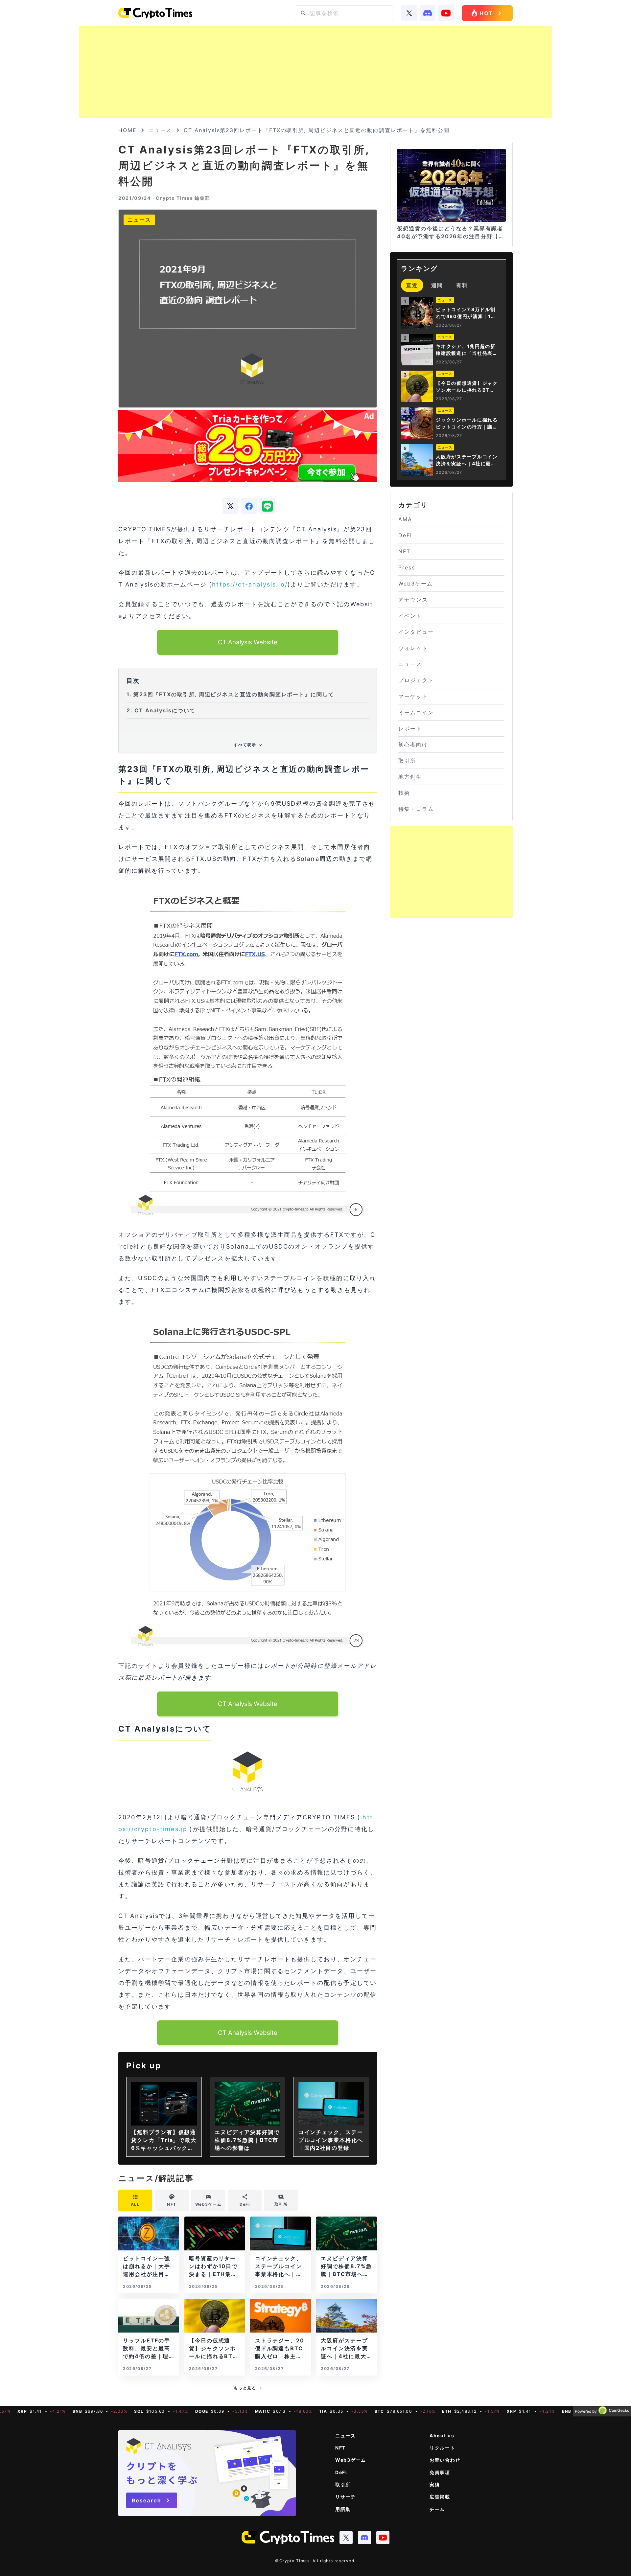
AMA (405, 519)
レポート (410, 728)
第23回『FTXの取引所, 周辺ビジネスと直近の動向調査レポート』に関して (230, 694)
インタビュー (416, 632)
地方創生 (410, 777)
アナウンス (413, 600)
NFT (404, 551)
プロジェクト (416, 680)
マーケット (413, 696)
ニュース (160, 130)
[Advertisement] (315, 72)
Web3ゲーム (415, 584)
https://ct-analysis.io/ (250, 584)
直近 (412, 285)
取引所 (407, 761)
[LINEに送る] (267, 506)
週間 (437, 285)
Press (407, 567)
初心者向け (413, 745)
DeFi (405, 535)
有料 (462, 285)
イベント (410, 616)
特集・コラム (416, 809)
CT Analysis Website (248, 642)
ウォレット (413, 648)
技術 (404, 793)
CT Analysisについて (161, 710)
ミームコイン (416, 712)
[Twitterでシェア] (230, 506)
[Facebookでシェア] (249, 506)
